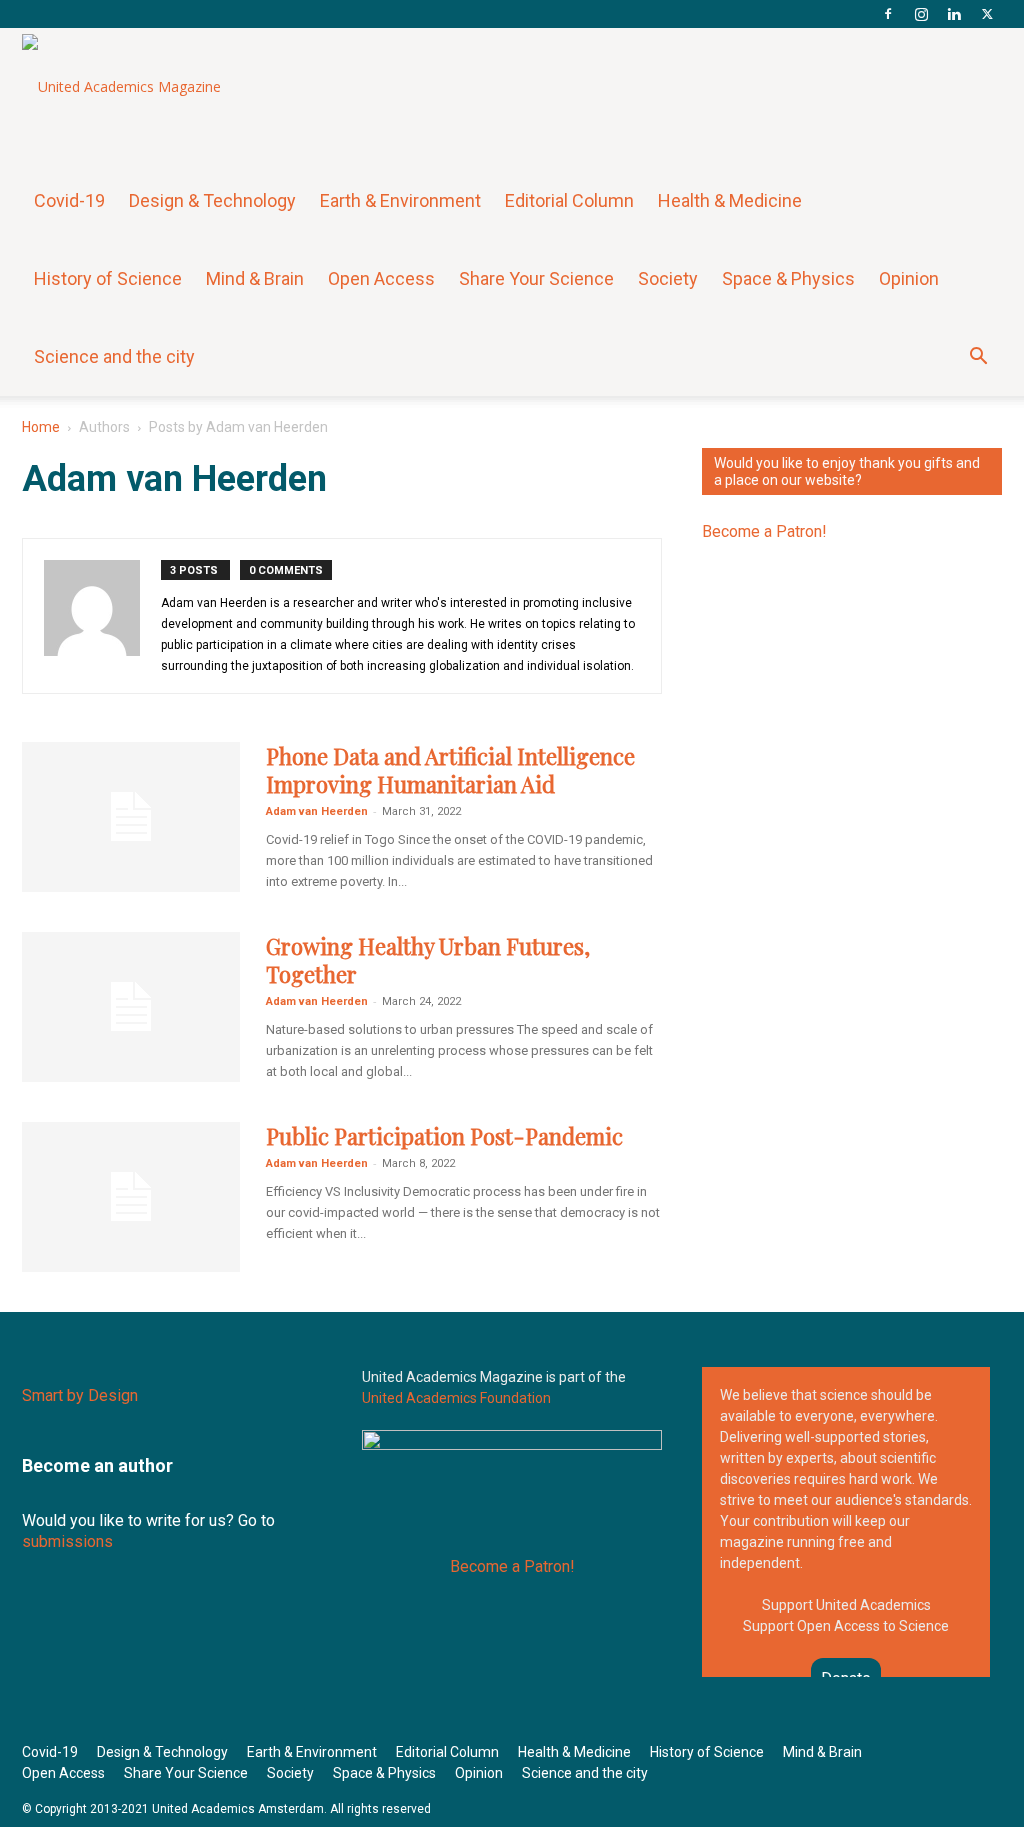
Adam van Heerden (317, 811)
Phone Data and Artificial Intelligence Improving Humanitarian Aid (450, 770)
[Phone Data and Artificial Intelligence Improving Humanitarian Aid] (131, 817)
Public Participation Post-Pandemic (444, 1136)
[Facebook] (888, 14)
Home (41, 427)
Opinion (909, 278)
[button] (978, 358)
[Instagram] (921, 14)
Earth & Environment (400, 200)
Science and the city (114, 356)
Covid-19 (69, 200)
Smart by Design (80, 1395)
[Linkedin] (954, 14)
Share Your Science (536, 278)
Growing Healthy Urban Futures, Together (428, 960)
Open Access (381, 278)
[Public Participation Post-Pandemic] (131, 1197)
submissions (67, 1541)
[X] (987, 14)
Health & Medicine (730, 200)
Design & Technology (212, 200)
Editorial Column (569, 200)
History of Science (108, 278)
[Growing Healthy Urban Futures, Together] (131, 1007)
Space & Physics (788, 278)
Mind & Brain (255, 278)
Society (668, 278)
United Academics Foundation (456, 1398)
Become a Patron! (764, 531)
